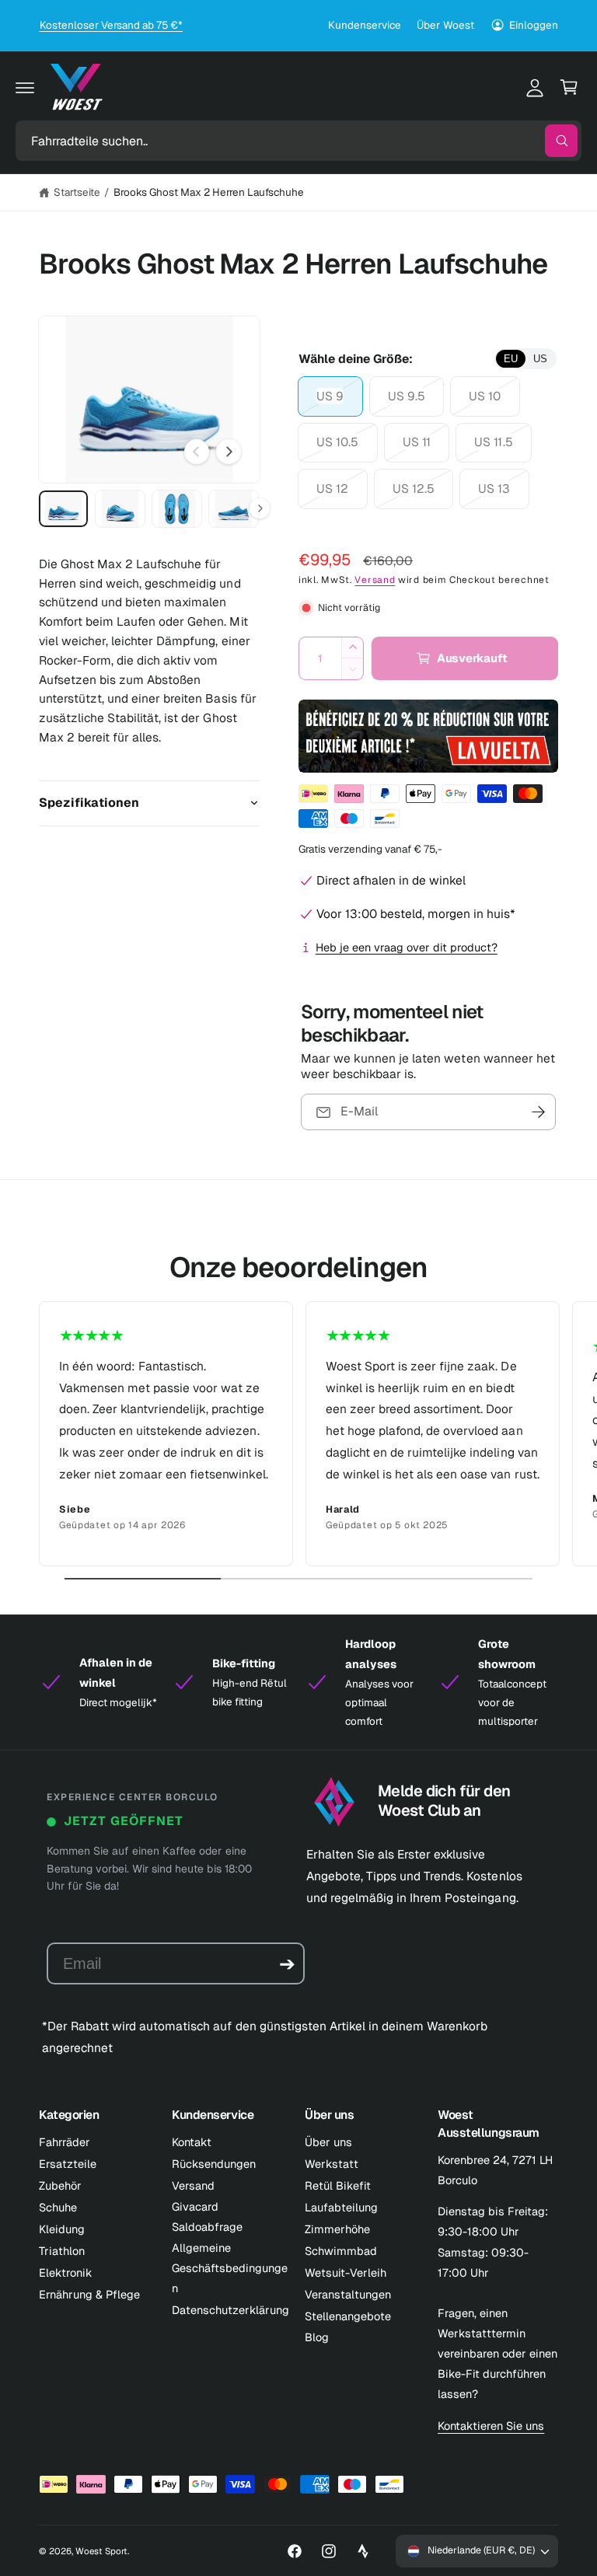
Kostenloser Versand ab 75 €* (111, 25)
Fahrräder (65, 2142)
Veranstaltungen (348, 2294)
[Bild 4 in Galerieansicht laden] (234, 509)
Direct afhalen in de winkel (391, 880)
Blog (317, 2337)
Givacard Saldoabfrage (207, 2216)
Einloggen (534, 25)
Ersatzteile (68, 2164)
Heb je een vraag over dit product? (407, 947)
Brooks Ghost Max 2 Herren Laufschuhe (209, 192)
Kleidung (62, 2229)
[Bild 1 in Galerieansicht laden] (63, 509)
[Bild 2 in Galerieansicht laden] (120, 509)
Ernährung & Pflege (89, 2294)
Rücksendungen (214, 2164)
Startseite (77, 192)
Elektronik (66, 2272)
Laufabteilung (341, 2207)
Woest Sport (101, 2551)
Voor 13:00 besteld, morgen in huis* (416, 914)
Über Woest (445, 25)
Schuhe (58, 2207)
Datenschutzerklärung (230, 2310)
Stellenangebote (348, 2316)
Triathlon (62, 2251)
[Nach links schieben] (197, 452)
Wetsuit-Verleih (346, 2272)
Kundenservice (365, 25)
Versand (375, 580)
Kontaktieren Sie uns (491, 2426)
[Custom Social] (363, 2551)
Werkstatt (332, 2164)
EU (511, 359)
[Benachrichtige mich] (539, 1112)
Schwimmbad (341, 2251)
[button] (25, 87)
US (540, 359)
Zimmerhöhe (337, 2229)
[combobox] (298, 141)
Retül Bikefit (338, 2185)
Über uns (328, 2142)
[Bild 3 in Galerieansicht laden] (177, 509)
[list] (298, 1434)
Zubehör (60, 2185)
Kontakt (192, 2142)
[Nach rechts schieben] (229, 452)
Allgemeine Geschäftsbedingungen (230, 2268)
